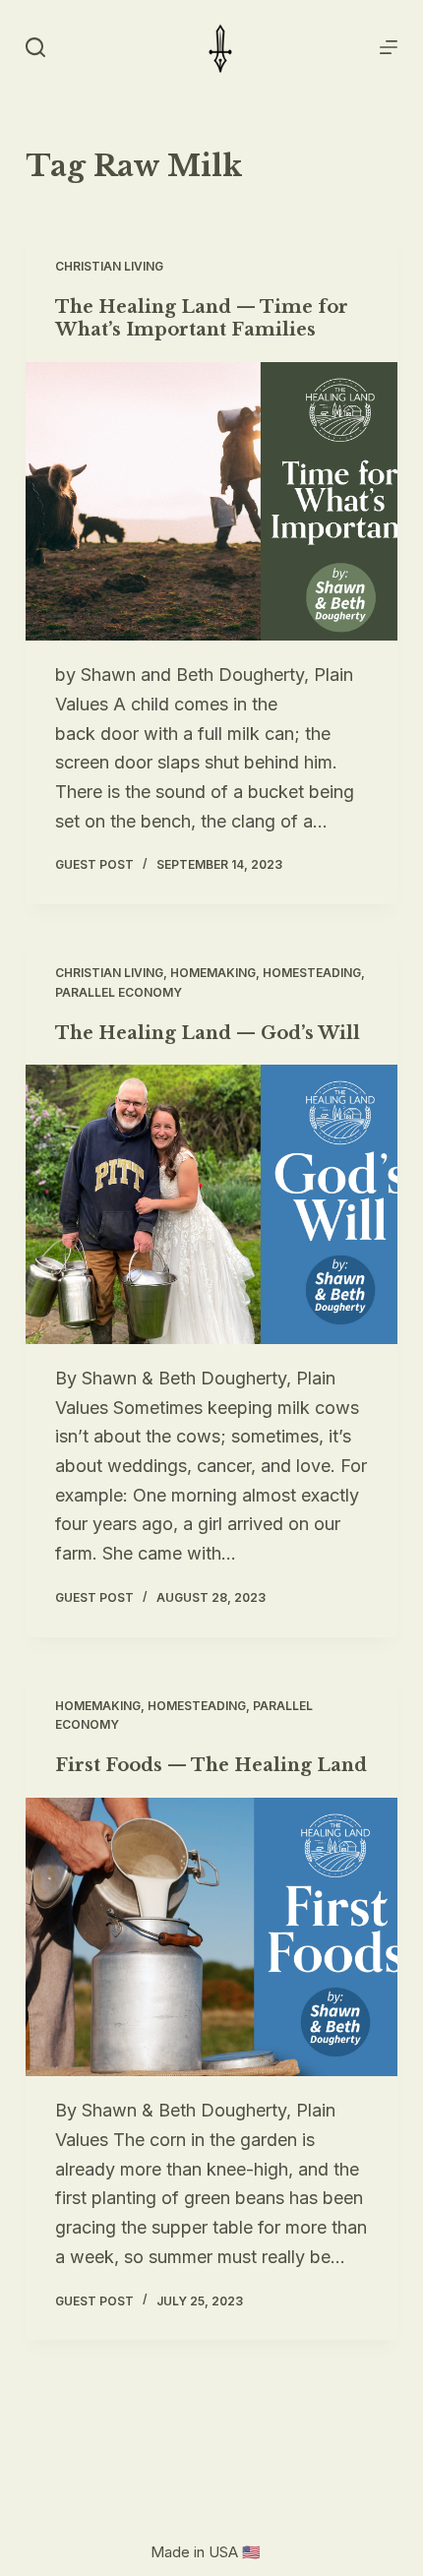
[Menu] (389, 47)
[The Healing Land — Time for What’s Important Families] (211, 502)
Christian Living (109, 266)
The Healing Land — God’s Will (208, 1033)
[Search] (35, 47)
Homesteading (312, 973)
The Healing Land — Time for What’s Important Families (202, 318)
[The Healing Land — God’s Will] (211, 1204)
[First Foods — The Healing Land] (211, 1937)
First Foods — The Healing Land (211, 1765)
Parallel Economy (119, 992)
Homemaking (213, 973)
